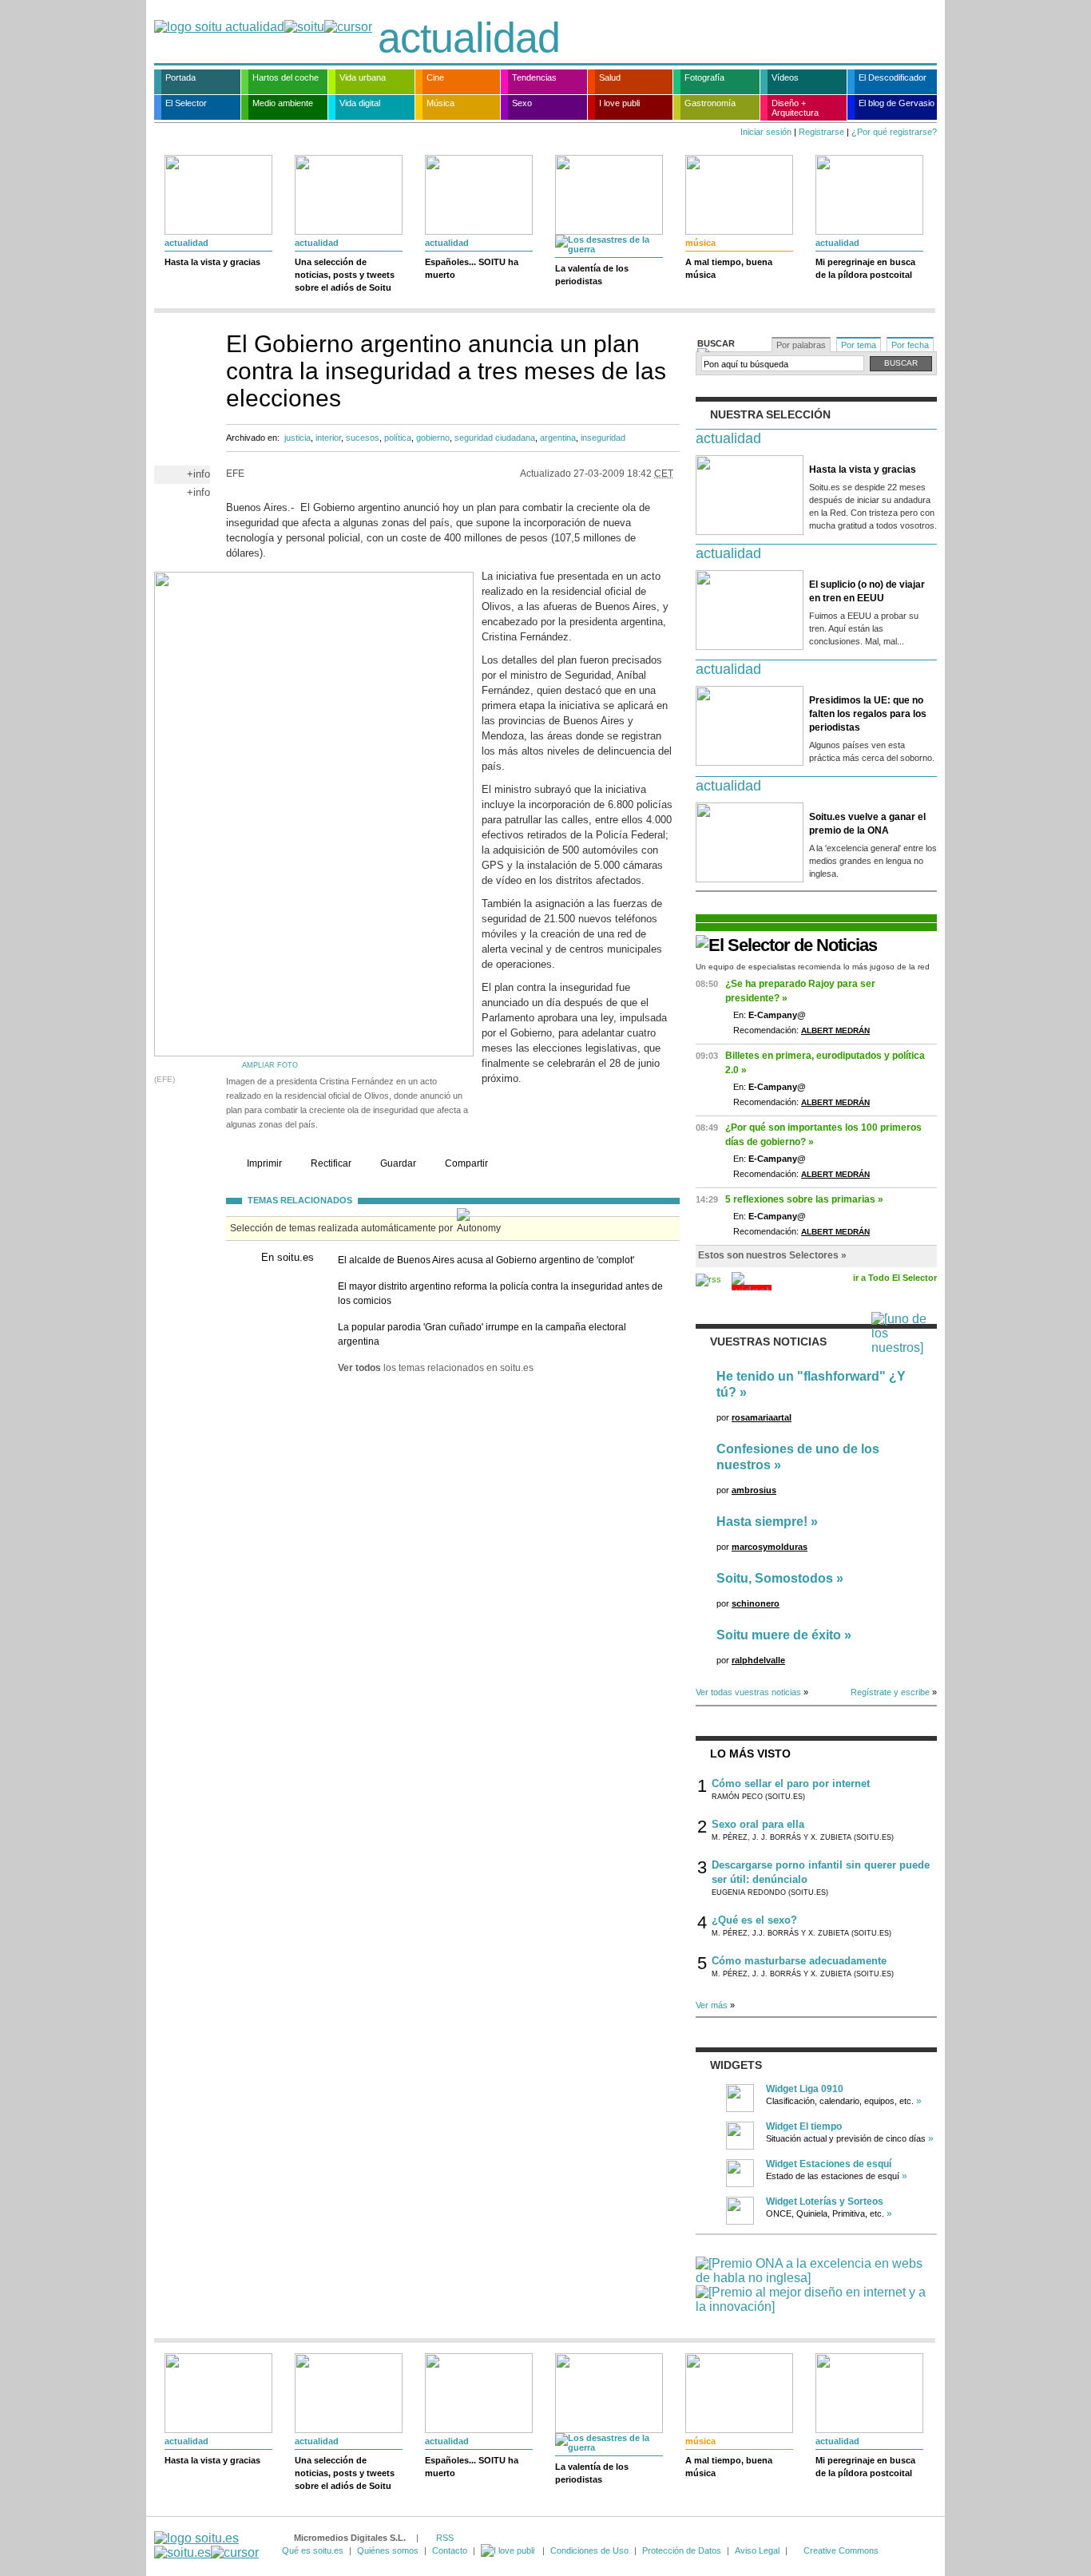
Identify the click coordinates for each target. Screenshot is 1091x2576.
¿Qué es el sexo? (754, 1920)
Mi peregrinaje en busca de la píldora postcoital (865, 268)
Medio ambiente (283, 103)
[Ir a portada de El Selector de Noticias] (786, 945)
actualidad (469, 38)
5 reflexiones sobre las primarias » (804, 1199)
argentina (558, 438)
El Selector (186, 103)
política (398, 438)
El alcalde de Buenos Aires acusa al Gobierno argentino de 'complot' (486, 1260)
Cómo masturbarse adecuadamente (799, 1961)
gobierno (433, 438)
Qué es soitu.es (313, 2550)
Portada (181, 77)
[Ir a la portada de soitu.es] (206, 2545)
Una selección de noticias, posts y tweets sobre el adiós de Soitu (345, 275)
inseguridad (603, 438)
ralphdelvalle (758, 1660)
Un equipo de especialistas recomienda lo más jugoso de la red (813, 967)
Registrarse (821, 132)
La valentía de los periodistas (592, 275)
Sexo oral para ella (758, 1824)
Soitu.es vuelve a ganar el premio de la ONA (867, 824)
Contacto (450, 2550)
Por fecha (910, 345)
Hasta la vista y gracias (212, 262)
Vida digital (360, 103)
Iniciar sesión (766, 132)
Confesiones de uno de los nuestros (798, 1457)
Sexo (522, 103)
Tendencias (534, 77)
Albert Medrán (835, 1030)
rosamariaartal (762, 1417)
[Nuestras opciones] (509, 2550)
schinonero (756, 1603)
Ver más (712, 2005)
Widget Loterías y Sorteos (825, 2201)
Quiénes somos (388, 2550)
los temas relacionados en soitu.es (436, 1368)
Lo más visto (750, 1754)
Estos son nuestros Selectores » (772, 1255)
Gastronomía (710, 103)
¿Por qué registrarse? (894, 132)
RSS (445, 2538)
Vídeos (785, 77)
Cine (435, 77)
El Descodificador (893, 77)
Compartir (466, 1163)
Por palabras (801, 345)
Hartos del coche (286, 77)
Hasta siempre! (762, 1522)
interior (328, 438)
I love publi (619, 103)
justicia (298, 438)
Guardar (398, 1163)
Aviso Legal (757, 2550)
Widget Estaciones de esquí (829, 2164)
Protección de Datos (682, 2550)
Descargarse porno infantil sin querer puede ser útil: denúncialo (821, 1872)
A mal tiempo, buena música (729, 268)
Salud (610, 77)
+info (198, 474)
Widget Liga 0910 (805, 2089)
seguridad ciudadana (495, 438)
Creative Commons (841, 2550)
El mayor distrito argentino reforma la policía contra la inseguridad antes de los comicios (500, 1294)
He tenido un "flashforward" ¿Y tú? (811, 1384)
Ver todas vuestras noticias (748, 1692)
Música (440, 103)
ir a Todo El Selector (895, 1278)
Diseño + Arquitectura (795, 108)
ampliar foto (270, 1065)
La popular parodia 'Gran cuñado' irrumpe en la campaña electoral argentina (482, 1334)
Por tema (859, 345)
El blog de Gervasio (897, 103)
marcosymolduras (770, 1547)
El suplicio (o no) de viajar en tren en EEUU (867, 591)
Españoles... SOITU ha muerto (472, 268)
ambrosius (754, 1490)
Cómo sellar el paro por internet (791, 1783)
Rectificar (331, 1163)
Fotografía (704, 77)
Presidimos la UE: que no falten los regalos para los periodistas (868, 714)
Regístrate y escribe (890, 1692)
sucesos (363, 438)
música (700, 243)
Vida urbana (363, 77)
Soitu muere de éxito (779, 1635)
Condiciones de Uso (589, 2550)
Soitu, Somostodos (775, 1578)
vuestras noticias (768, 1342)
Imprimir (264, 1163)
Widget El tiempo (804, 2126)
